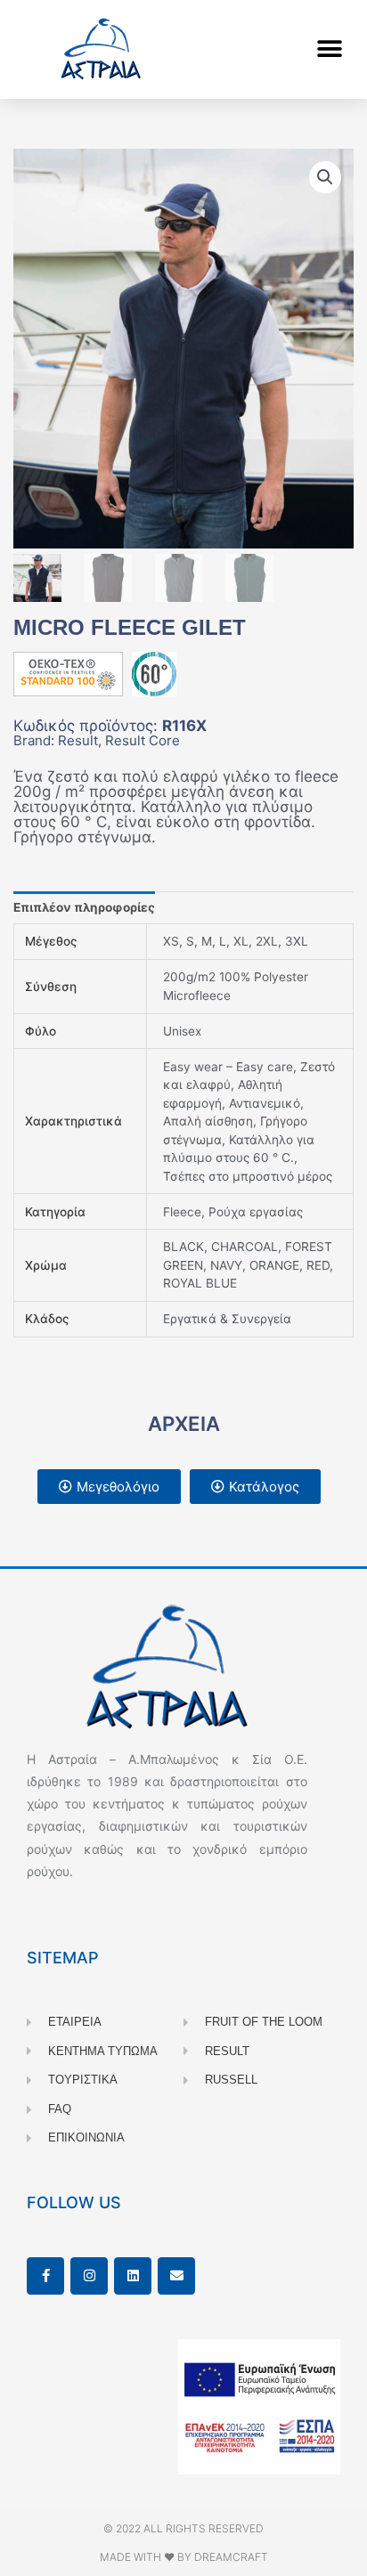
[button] (329, 49)
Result (78, 740)
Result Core (143, 740)
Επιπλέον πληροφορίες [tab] (84, 907)
